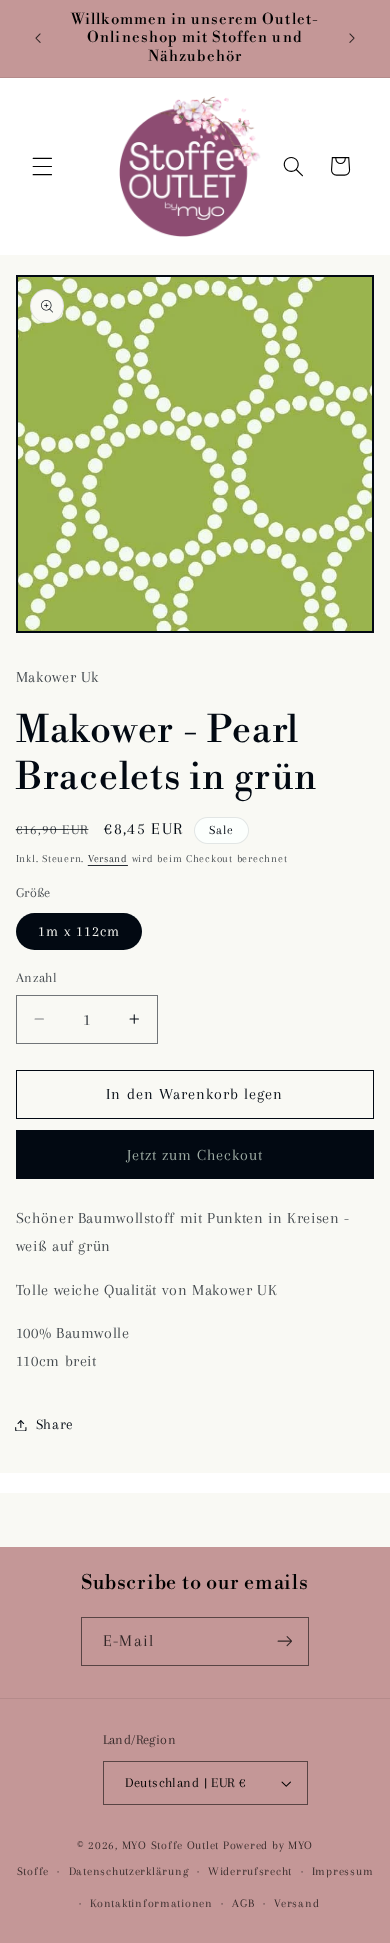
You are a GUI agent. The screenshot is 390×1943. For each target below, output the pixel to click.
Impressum (343, 1871)
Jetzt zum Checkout (195, 1155)
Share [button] (55, 1424)
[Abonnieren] (284, 1641)
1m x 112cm (79, 931)
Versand (108, 858)
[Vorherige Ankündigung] (38, 39)
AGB (243, 1903)
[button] (42, 166)
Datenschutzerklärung (129, 1871)
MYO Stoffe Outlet (171, 1845)
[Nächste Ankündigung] (352, 39)
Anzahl (37, 977)
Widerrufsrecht (250, 1871)
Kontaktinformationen (151, 1903)
